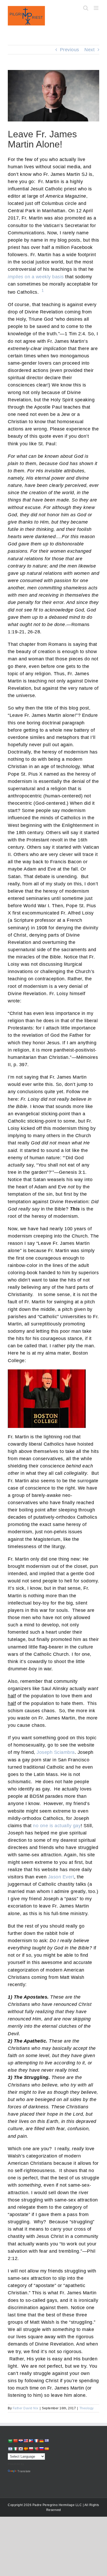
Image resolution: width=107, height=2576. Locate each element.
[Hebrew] (10, 2449)
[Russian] (41, 2449)
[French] (36, 2441)
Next (89, 50)
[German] (41, 2441)
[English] (26, 2441)
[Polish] (31, 2449)
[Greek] (46, 2441)
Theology (87, 2408)
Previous (70, 50)
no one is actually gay (57, 1826)
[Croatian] (21, 2441)
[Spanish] (46, 2449)
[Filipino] (31, 2441)
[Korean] (21, 2449)
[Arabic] (10, 2441)
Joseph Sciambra (56, 1752)
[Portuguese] (36, 2449)
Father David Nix (26, 2408)
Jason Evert (61, 1877)
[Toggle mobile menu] (97, 8)
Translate (24, 2471)
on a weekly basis (36, 277)
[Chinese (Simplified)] (15, 2441)
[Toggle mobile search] (86, 8)
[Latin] (26, 2449)
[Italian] (15, 2449)
